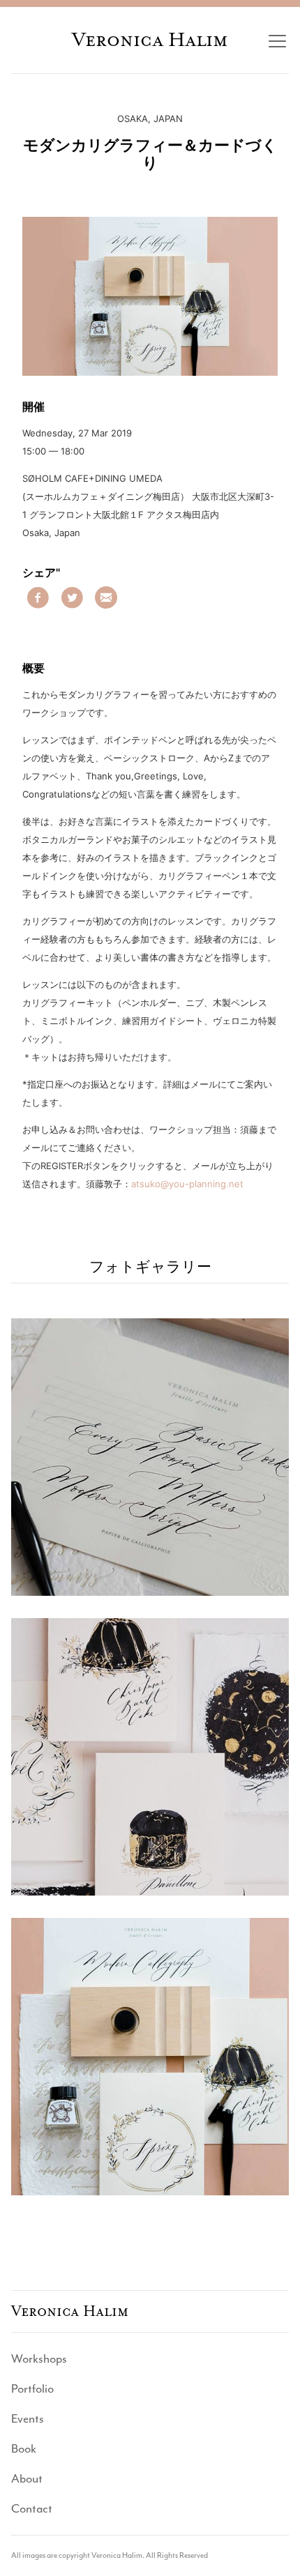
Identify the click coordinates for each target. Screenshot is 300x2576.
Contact (32, 2508)
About (27, 2478)
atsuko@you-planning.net (187, 1184)
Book (24, 2448)
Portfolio (32, 2388)
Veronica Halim (150, 40)
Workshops (39, 2358)
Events (28, 2418)
